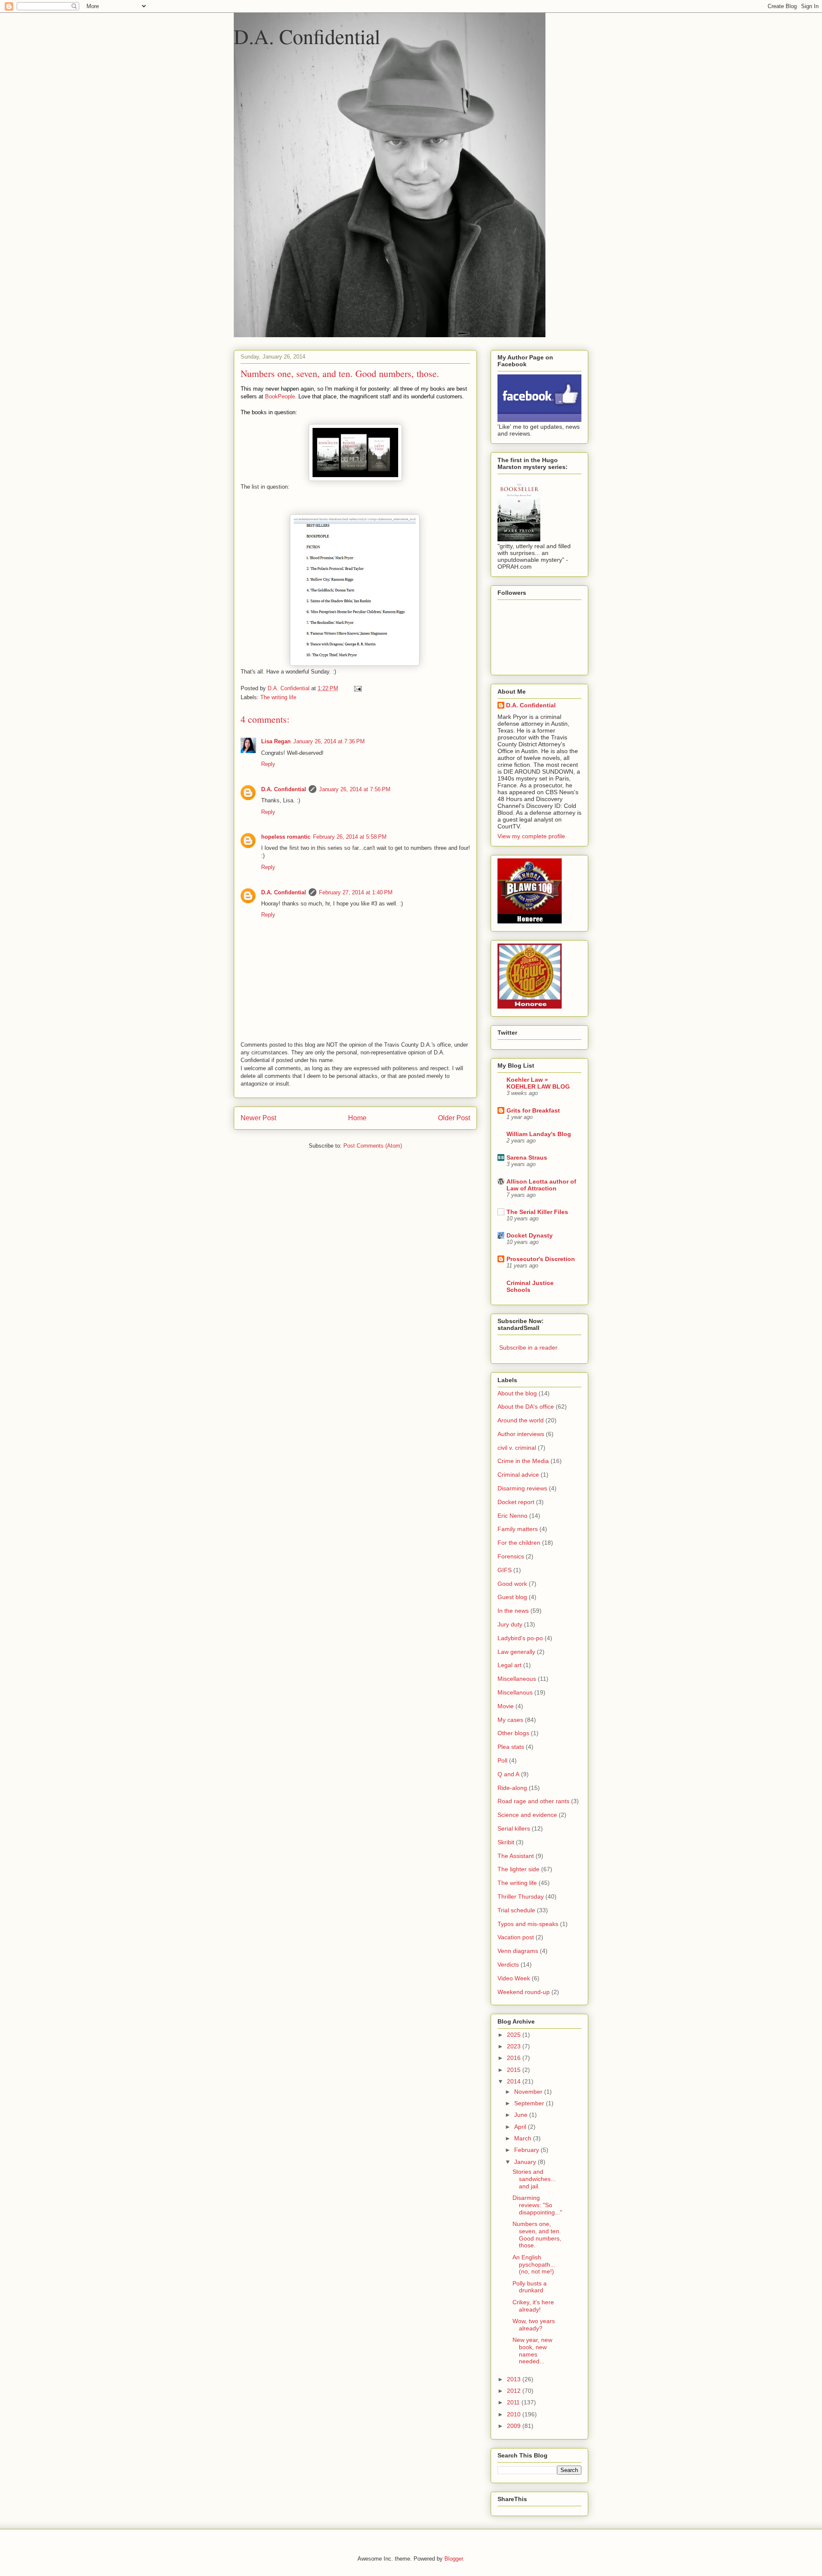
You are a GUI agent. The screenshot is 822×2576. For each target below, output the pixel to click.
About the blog (517, 1393)
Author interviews (521, 1434)
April (521, 2127)
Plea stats (511, 1747)
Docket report (516, 1502)
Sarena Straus (527, 1157)
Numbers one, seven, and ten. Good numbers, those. (537, 2235)
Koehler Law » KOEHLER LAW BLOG (538, 1083)
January (526, 2162)
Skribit (506, 1842)
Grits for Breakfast (533, 1110)
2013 (515, 2379)
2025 (515, 2035)
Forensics (511, 1556)
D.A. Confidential (307, 36)
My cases (510, 1720)
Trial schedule (516, 1910)
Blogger (454, 2559)
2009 (515, 2426)
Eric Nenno (512, 1516)
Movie (506, 1706)
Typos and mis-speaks (528, 1924)
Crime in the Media (523, 1461)
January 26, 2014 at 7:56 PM (355, 789)
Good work (512, 1584)
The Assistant (516, 1856)
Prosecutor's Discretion (541, 1259)
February (527, 2150)
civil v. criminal (517, 1448)
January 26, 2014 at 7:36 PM (329, 741)
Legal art (509, 1665)
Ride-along (512, 1788)
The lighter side (518, 1869)
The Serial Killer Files (537, 1212)
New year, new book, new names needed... (532, 2350)
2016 (515, 2058)
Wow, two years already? (534, 2325)
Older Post (454, 1118)
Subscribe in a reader (528, 1347)
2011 (514, 2402)
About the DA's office (526, 1407)
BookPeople (280, 396)
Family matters (518, 1529)
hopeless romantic (286, 837)
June (522, 2115)
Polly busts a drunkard (530, 2287)
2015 (515, 2070)
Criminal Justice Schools (530, 1286)
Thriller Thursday (521, 1896)
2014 (515, 2081)
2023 (515, 2046)
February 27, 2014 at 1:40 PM (356, 892)
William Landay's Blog (539, 1134)
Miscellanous (515, 1692)
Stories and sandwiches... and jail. (534, 2179)
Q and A (508, 1774)
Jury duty (510, 1624)
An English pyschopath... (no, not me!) (534, 2264)
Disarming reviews (522, 1488)
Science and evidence (527, 1815)
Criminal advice (518, 1475)
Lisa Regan (276, 741)
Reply (268, 764)
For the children (519, 1543)
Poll (502, 1760)
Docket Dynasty (530, 1235)
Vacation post (516, 1937)
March (524, 2138)
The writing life (278, 697)
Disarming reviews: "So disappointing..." (537, 2205)
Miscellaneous (517, 1679)
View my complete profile (531, 836)
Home (357, 1118)
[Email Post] (357, 688)
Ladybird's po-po (520, 1638)
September (530, 2103)
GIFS (505, 1570)
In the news (513, 1611)
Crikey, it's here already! (533, 2306)
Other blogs (513, 1733)
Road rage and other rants (533, 1801)
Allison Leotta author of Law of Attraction (541, 1185)
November (529, 2092)
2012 (515, 2391)
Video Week (514, 1978)
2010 (515, 2414)
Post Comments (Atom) (373, 1146)
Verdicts (508, 1965)
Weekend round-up (524, 1992)
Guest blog (512, 1597)
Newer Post (258, 1118)
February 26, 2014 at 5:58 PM (350, 837)
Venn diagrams (518, 1951)
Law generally (516, 1652)
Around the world (521, 1420)
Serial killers (514, 1828)
